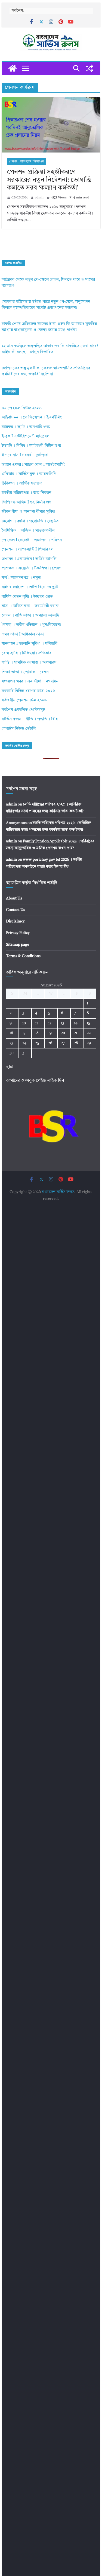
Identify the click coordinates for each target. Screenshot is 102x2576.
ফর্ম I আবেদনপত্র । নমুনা (21, 578)
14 (76, 1023)
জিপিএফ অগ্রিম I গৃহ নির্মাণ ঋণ (26, 502)
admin (40, 198)
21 (76, 1033)
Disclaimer (15, 921)
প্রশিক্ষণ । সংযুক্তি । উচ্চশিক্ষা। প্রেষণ (31, 568)
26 (50, 1043)
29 (89, 1043)
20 (63, 1033)
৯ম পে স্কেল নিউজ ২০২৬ (22, 408)
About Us (14, 898)
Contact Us (16, 910)
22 (89, 1033)
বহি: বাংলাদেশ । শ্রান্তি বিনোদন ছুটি (30, 587)
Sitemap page (18, 945)
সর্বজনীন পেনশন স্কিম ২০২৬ (24, 700)
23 (11, 1043)
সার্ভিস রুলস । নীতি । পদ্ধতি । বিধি (30, 719)
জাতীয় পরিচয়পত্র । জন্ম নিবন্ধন (27, 493)
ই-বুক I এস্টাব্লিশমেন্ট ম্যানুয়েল (25, 436)
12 (50, 1023)
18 (37, 1033)
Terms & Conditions (23, 956)
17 (24, 1033)
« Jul (10, 1067)
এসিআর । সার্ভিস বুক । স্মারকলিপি (29, 474)
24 (24, 1043)
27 (63, 1043)
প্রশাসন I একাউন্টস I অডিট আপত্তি (29, 559)
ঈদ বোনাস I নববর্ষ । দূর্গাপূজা (25, 455)
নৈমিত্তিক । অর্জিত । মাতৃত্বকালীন (28, 531)
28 (76, 1043)
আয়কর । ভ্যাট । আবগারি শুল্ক (26, 427)
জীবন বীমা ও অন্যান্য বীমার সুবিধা (28, 512)
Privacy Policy (18, 933)
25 (37, 1043)
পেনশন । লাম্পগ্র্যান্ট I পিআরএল (27, 162)
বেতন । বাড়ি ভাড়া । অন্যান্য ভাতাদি (30, 616)
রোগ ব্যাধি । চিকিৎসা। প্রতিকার (27, 653)
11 (36, 1023)
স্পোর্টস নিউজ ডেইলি (19, 729)
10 (24, 1023)
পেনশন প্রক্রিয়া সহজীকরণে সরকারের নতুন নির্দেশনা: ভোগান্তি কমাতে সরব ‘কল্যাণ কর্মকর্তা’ (49, 180)
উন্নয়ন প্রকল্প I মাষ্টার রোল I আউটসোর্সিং (33, 465)
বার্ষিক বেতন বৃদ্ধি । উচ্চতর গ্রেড (27, 597)
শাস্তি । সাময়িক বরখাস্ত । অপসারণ (29, 663)
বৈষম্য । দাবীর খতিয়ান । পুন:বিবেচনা (31, 625)
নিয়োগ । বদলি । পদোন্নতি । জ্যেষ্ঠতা (31, 521)
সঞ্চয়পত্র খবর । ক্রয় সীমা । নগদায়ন (30, 682)
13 (63, 1023)
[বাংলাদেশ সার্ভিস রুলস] (13, 68)
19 (50, 1033)
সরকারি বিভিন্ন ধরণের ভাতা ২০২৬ (28, 691)
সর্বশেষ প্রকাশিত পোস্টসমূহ (23, 710)
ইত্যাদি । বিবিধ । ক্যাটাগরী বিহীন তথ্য (31, 446)
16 (11, 1033)
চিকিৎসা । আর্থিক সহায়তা (22, 484)
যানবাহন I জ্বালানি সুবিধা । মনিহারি (30, 644)
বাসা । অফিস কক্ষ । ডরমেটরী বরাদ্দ (30, 606)
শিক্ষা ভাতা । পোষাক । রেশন (25, 672)
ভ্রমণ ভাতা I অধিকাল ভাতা (23, 635)
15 (89, 1023)
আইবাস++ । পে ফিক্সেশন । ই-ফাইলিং (32, 417)
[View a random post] (89, 68)
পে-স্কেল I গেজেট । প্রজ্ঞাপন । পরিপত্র (32, 540)
